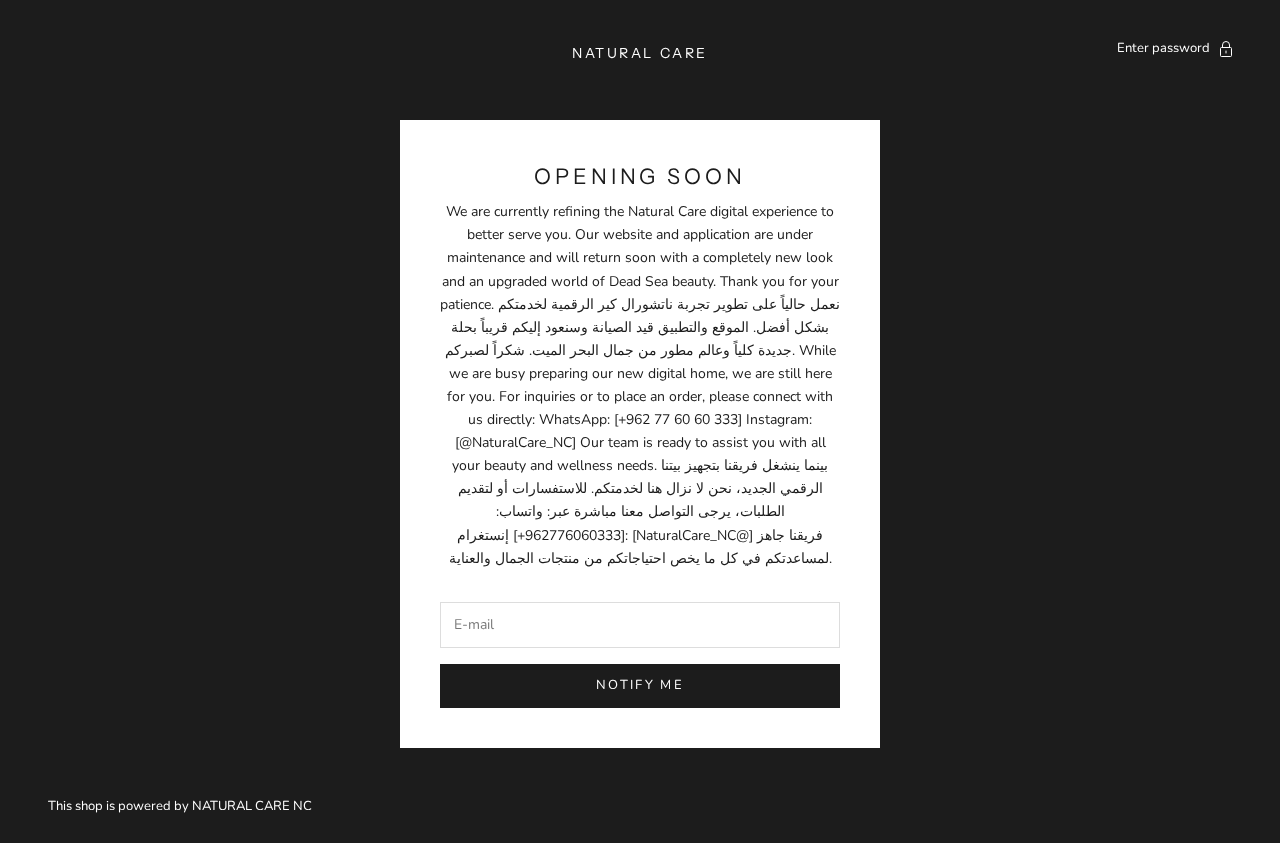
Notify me (640, 685)
